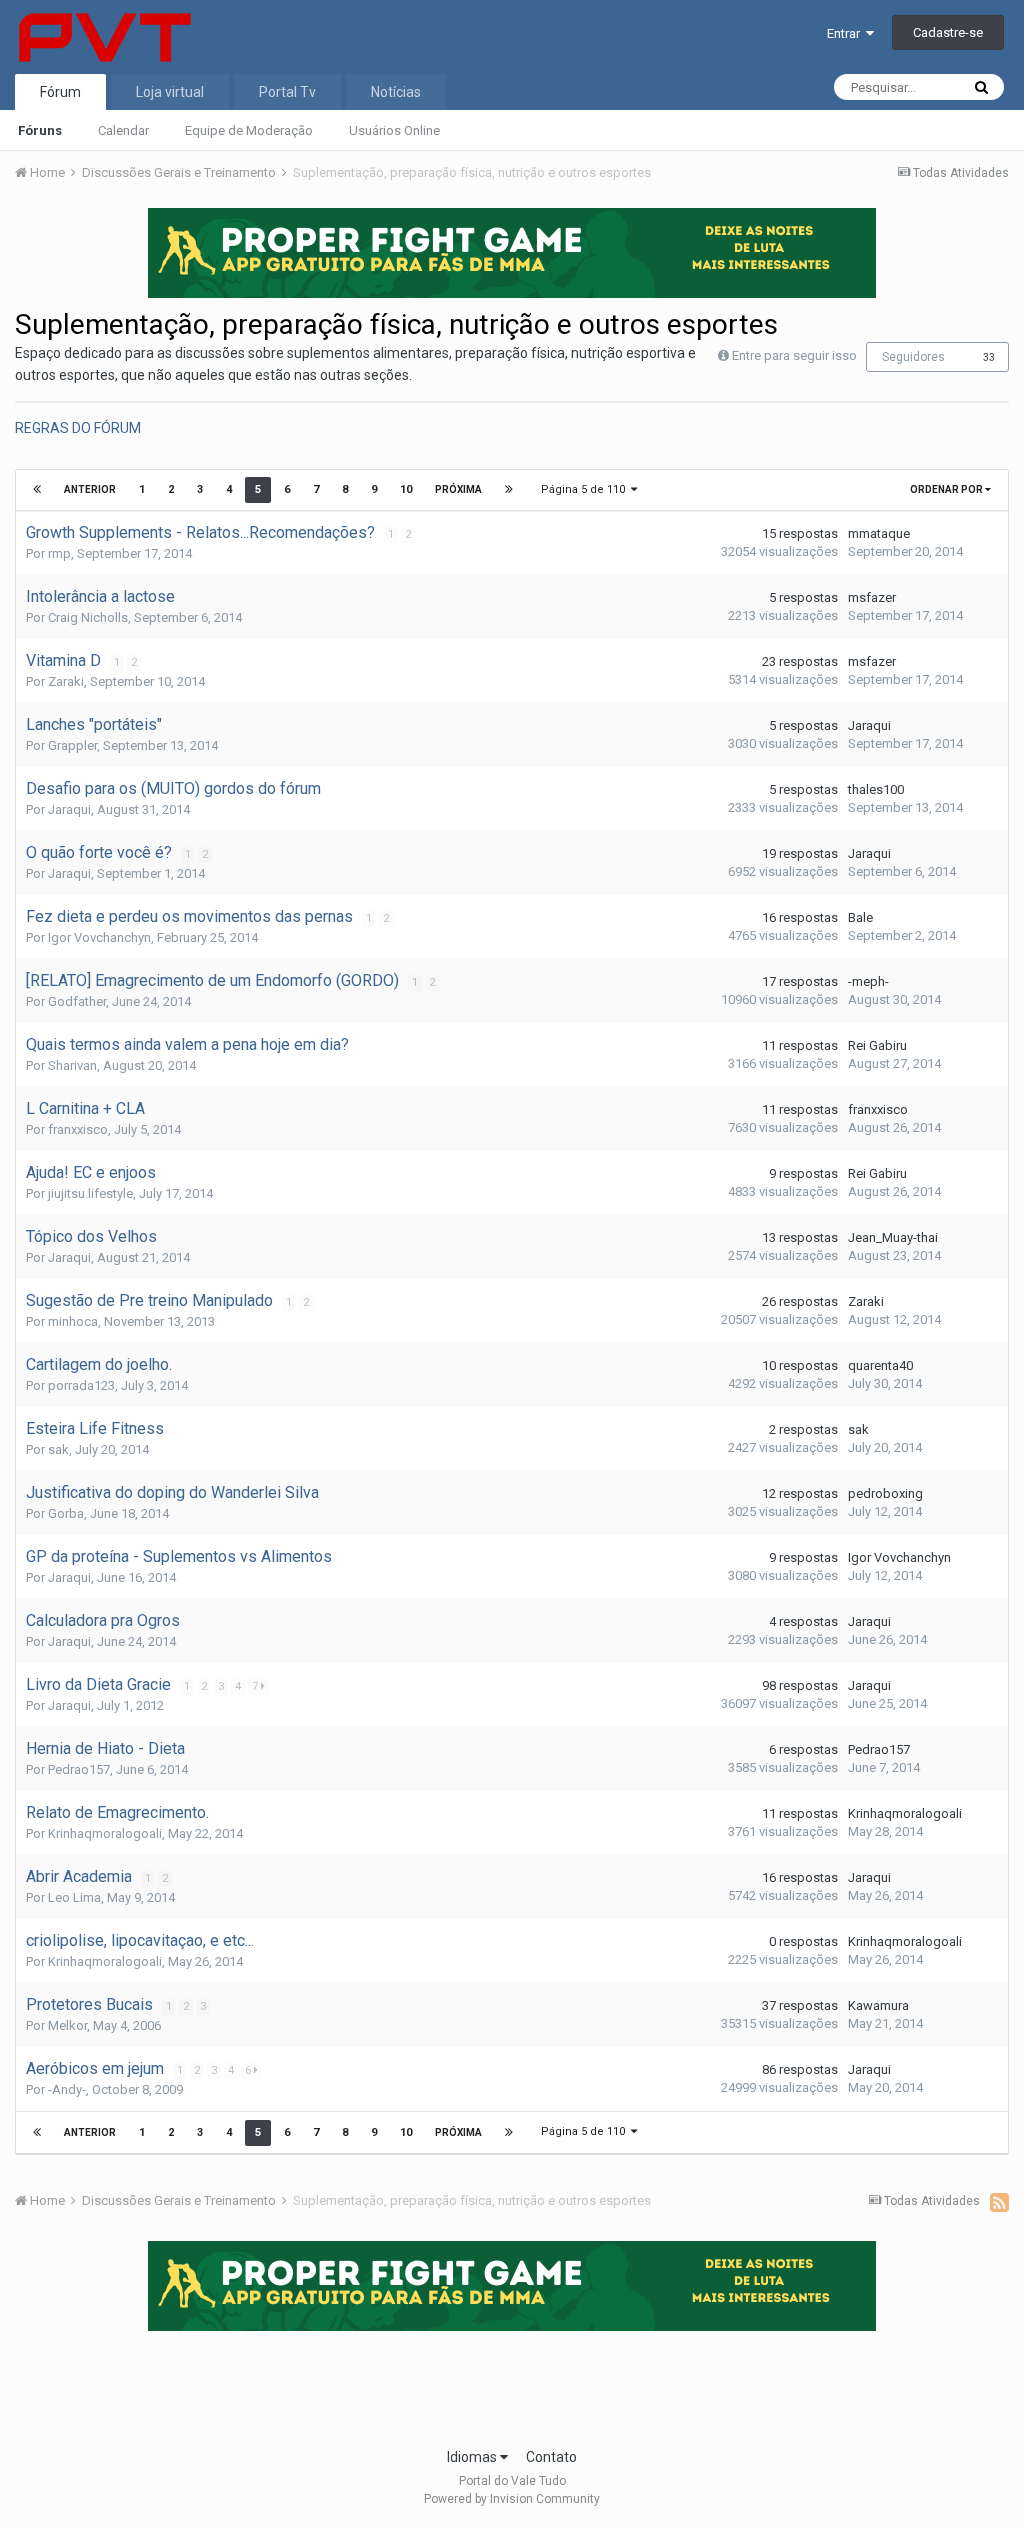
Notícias (396, 92)
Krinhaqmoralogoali (105, 1833)
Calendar (123, 130)
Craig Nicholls (88, 617)
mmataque (879, 533)
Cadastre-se (948, 32)
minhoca (73, 1321)
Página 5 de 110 (586, 489)
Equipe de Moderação (249, 130)
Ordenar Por (947, 489)
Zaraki (66, 681)
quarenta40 (880, 1365)
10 (406, 489)
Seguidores (913, 357)
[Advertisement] (512, 2383)
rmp (59, 553)
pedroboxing (885, 1493)
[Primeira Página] (37, 490)
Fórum (60, 92)
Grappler (72, 745)
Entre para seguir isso (794, 355)
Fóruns (40, 130)
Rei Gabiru (877, 1045)
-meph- (868, 981)
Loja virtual (170, 92)
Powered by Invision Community (512, 2499)
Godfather (77, 1001)
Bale (860, 917)
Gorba (66, 1513)
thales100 (876, 789)
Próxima (458, 489)
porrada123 (81, 1385)
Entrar (846, 33)
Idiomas (473, 2457)
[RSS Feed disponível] (999, 2202)
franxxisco (78, 1129)
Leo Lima (74, 1897)
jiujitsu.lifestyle (90, 1193)
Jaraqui (869, 725)
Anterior (90, 489)
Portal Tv (287, 92)
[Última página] (509, 490)
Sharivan (72, 1065)
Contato (551, 2457)
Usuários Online (394, 130)
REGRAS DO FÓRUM (78, 428)
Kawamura (878, 2005)
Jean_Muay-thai (893, 1237)
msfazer (872, 597)
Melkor (67, 2025)
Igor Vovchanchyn (99, 937)
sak (58, 1449)
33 (989, 357)
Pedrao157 (79, 1769)
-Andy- (67, 2089)
